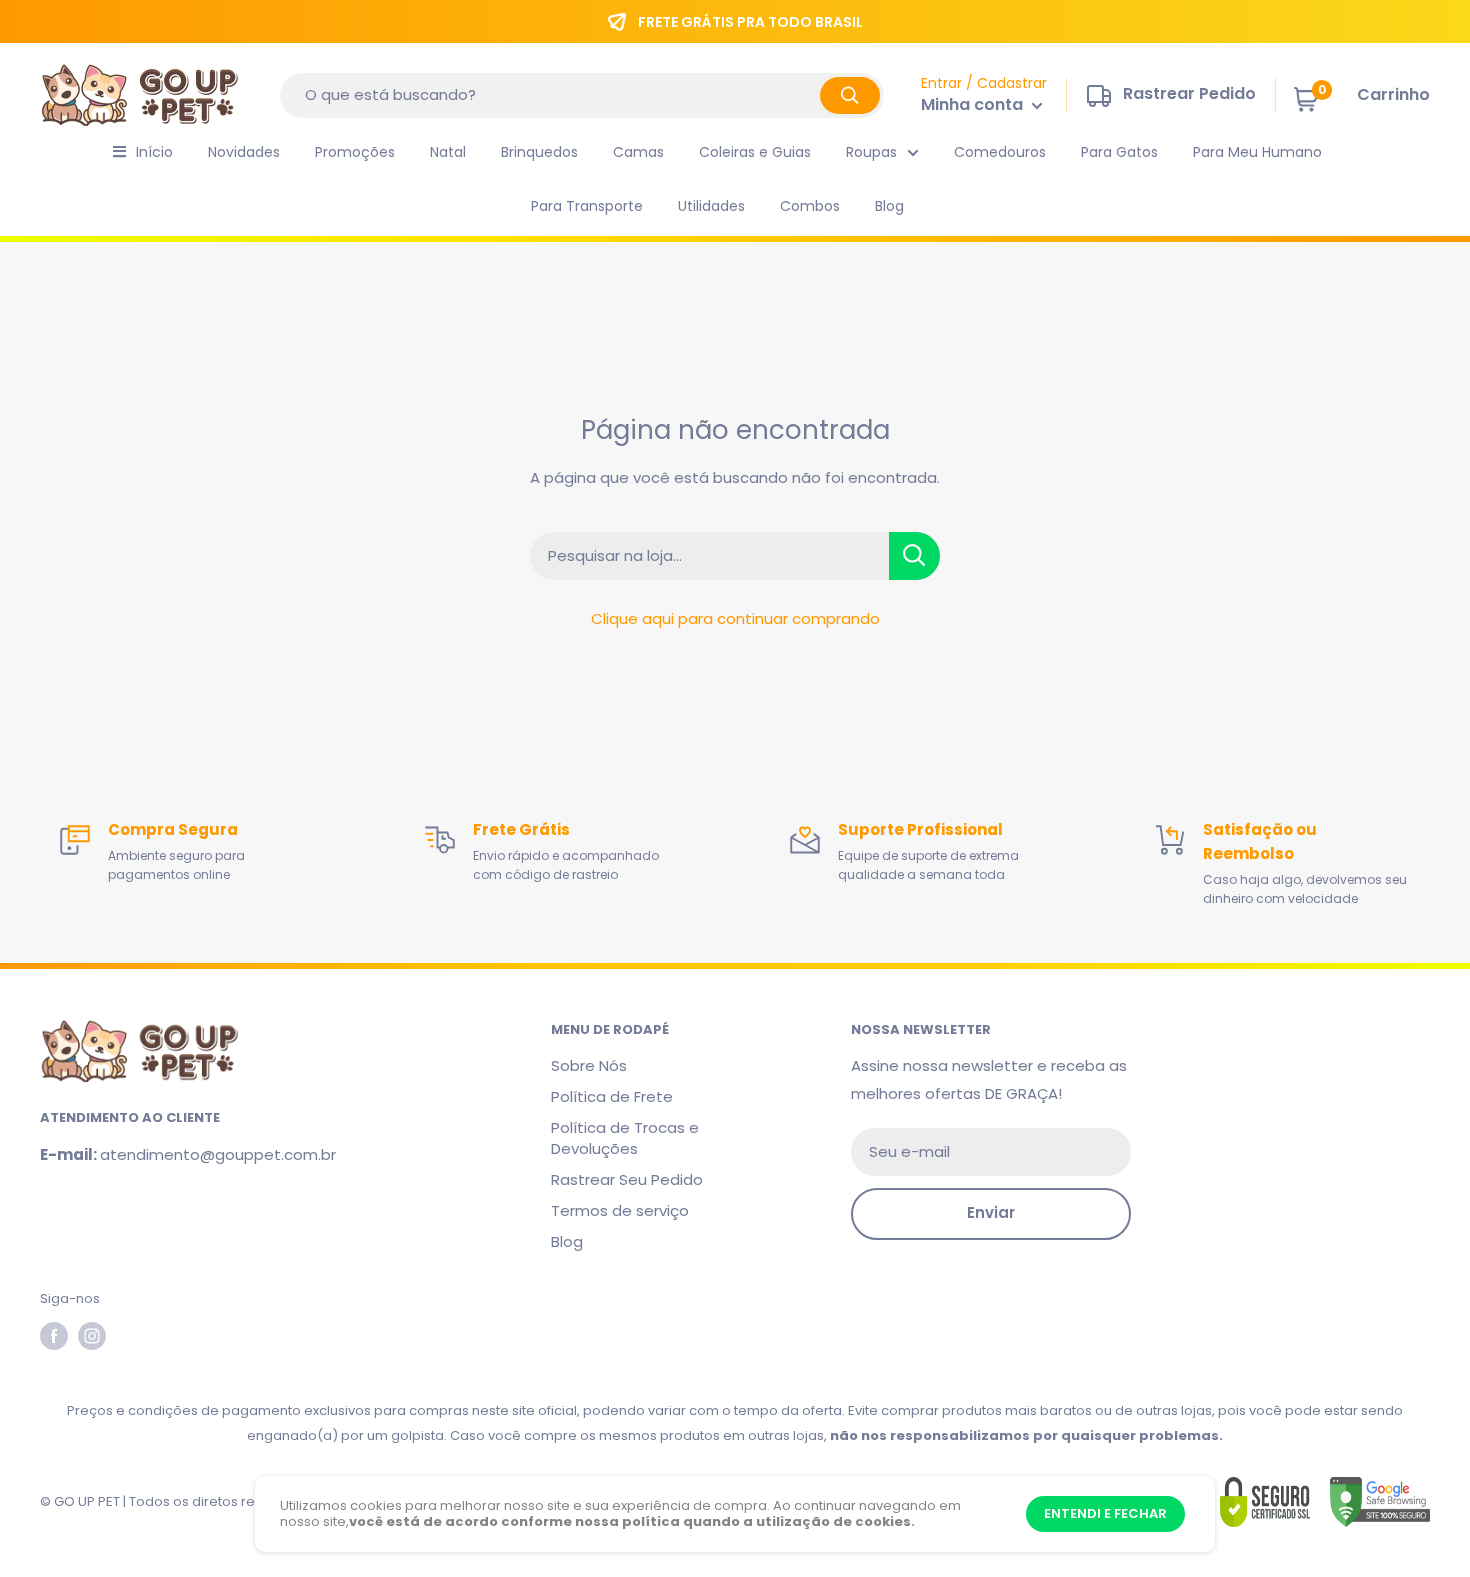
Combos (810, 206)
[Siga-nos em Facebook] (54, 1336)
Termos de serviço (620, 1210)
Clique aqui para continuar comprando (735, 618)
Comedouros (1000, 152)
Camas (638, 152)
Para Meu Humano (1257, 152)
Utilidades (711, 206)
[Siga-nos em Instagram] (92, 1336)
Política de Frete (612, 1096)
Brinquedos (539, 152)
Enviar (991, 1212)
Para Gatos (1119, 152)
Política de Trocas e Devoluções (625, 1138)
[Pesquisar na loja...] (914, 556)
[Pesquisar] (850, 95)
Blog (889, 206)
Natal (448, 152)
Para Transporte (587, 206)
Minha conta (974, 104)
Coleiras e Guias (755, 152)
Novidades (244, 152)
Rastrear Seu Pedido (627, 1179)
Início (154, 152)
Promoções (355, 152)
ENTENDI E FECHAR (1105, 1513)
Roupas (871, 152)
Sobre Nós (589, 1065)
